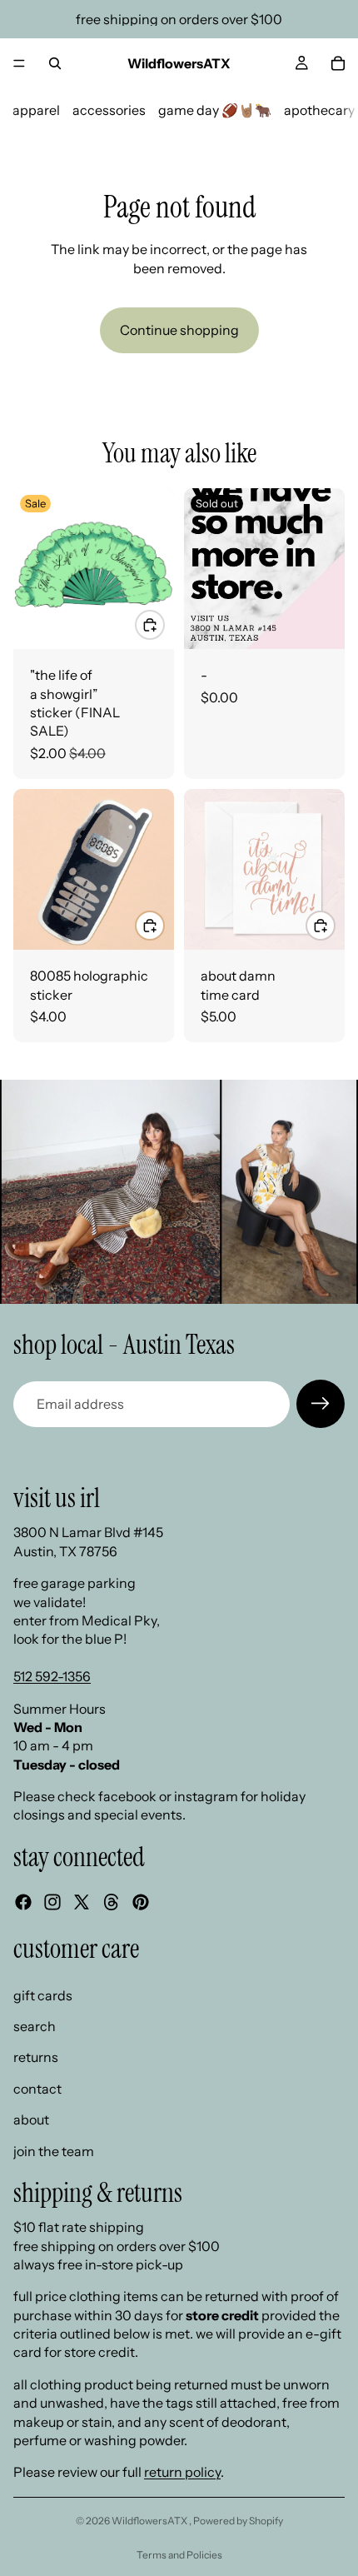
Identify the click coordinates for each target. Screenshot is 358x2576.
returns (36, 2058)
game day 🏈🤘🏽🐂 (215, 110)
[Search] (55, 63)
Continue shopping (179, 330)
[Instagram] (52, 1902)
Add (164, 625)
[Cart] (338, 63)
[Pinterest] (141, 1902)
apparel (36, 110)
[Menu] (19, 63)
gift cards (43, 1995)
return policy (182, 2473)
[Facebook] (23, 1902)
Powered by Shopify (238, 2521)
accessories (109, 110)
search (35, 2026)
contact (37, 2089)
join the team (54, 2151)
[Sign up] (321, 1404)
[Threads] (112, 1902)
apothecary (319, 110)
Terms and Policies (179, 2555)
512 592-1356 (52, 1677)
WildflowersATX (150, 2521)
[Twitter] (82, 1902)
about (31, 2120)
